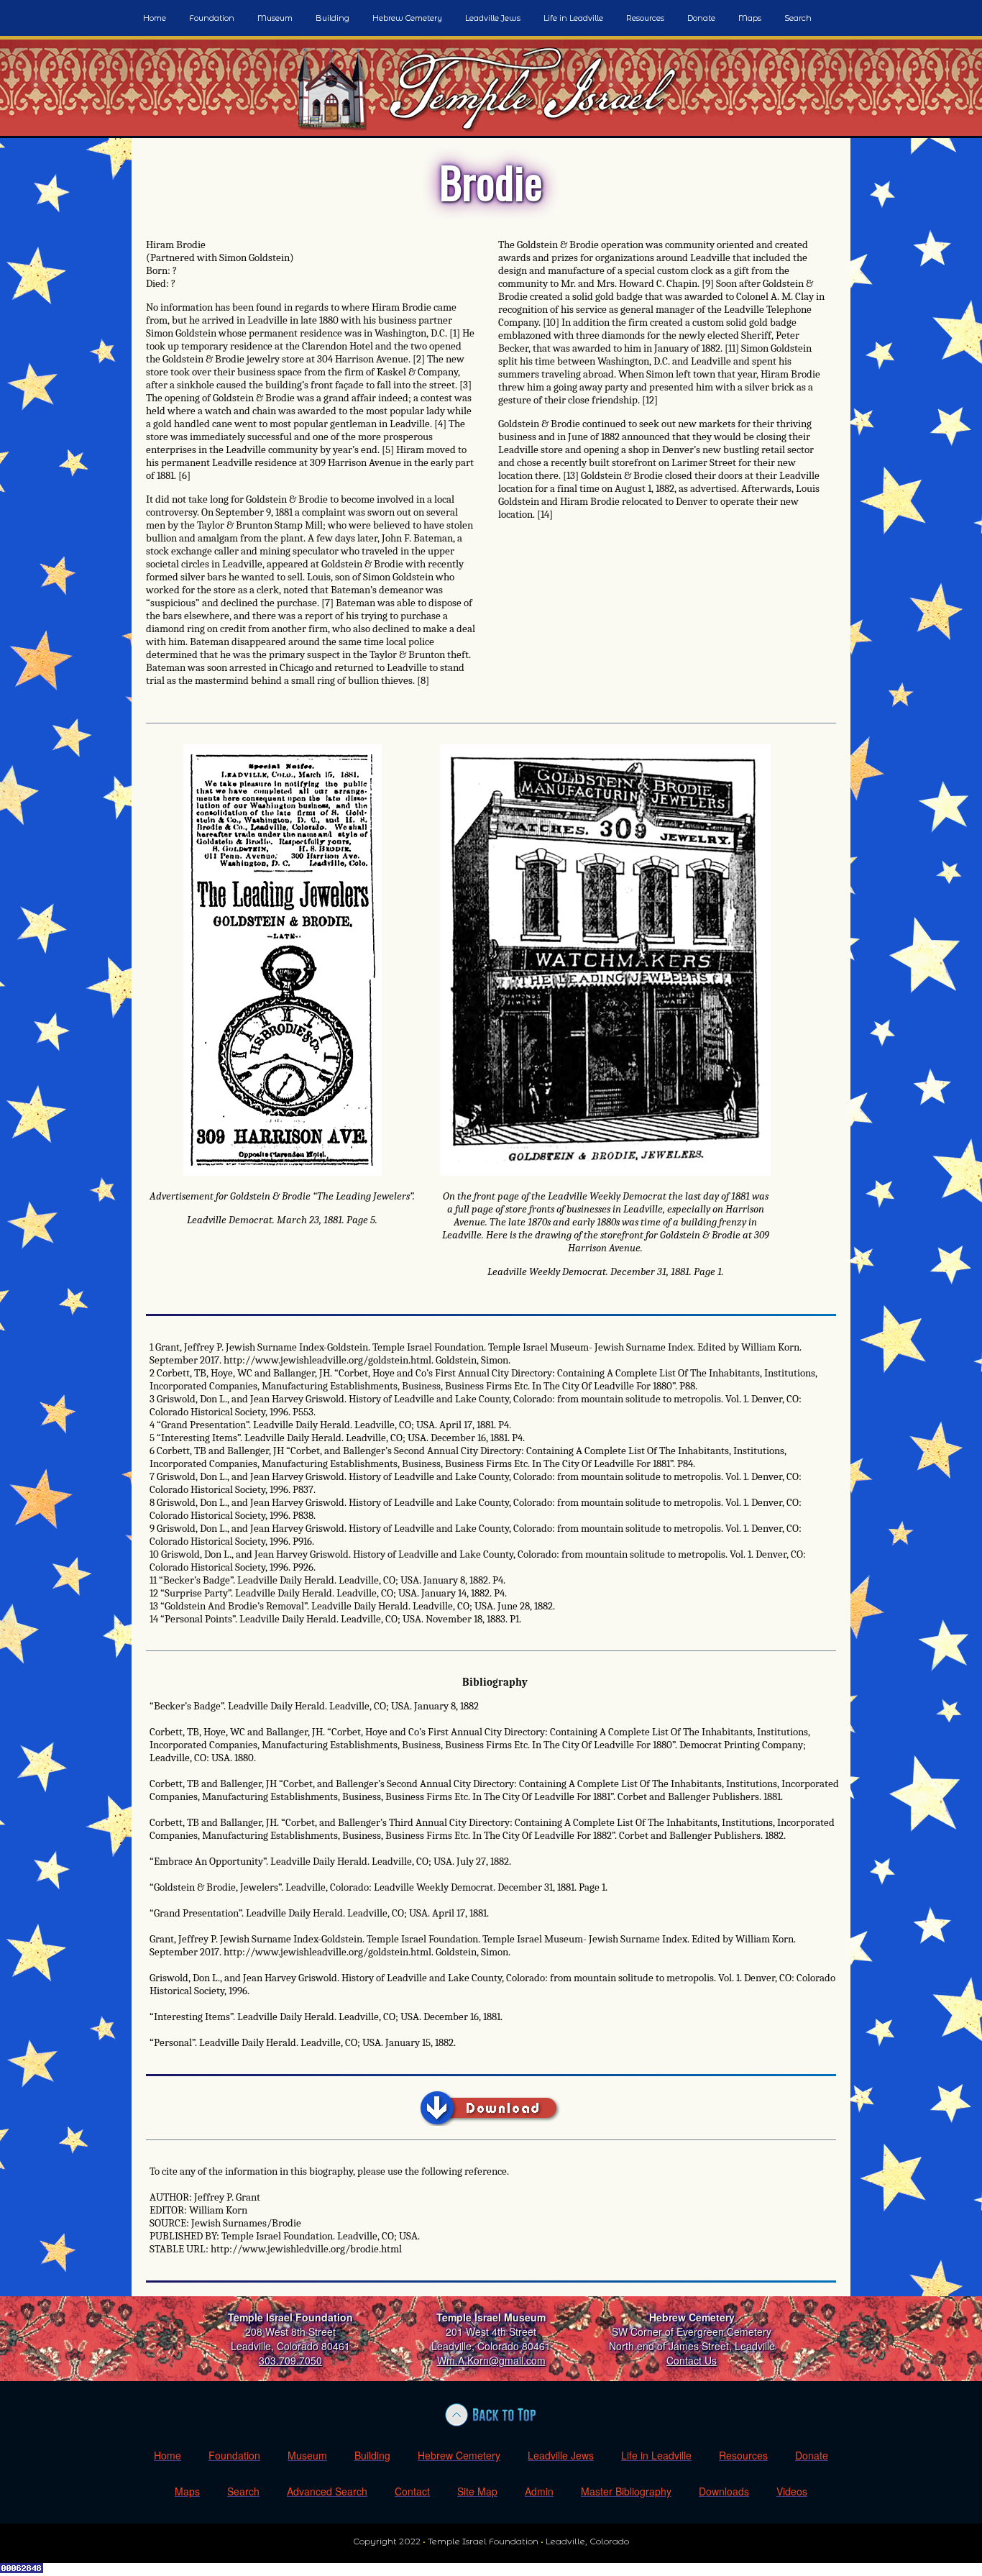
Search (798, 18)
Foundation (212, 18)
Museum (275, 18)
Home (155, 18)
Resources (645, 18)
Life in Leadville (573, 18)
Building (332, 18)
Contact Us (692, 2360)
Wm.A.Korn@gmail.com (491, 2360)
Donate (701, 18)
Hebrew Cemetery (407, 18)
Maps (750, 18)
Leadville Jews (493, 18)
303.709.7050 (290, 2360)
